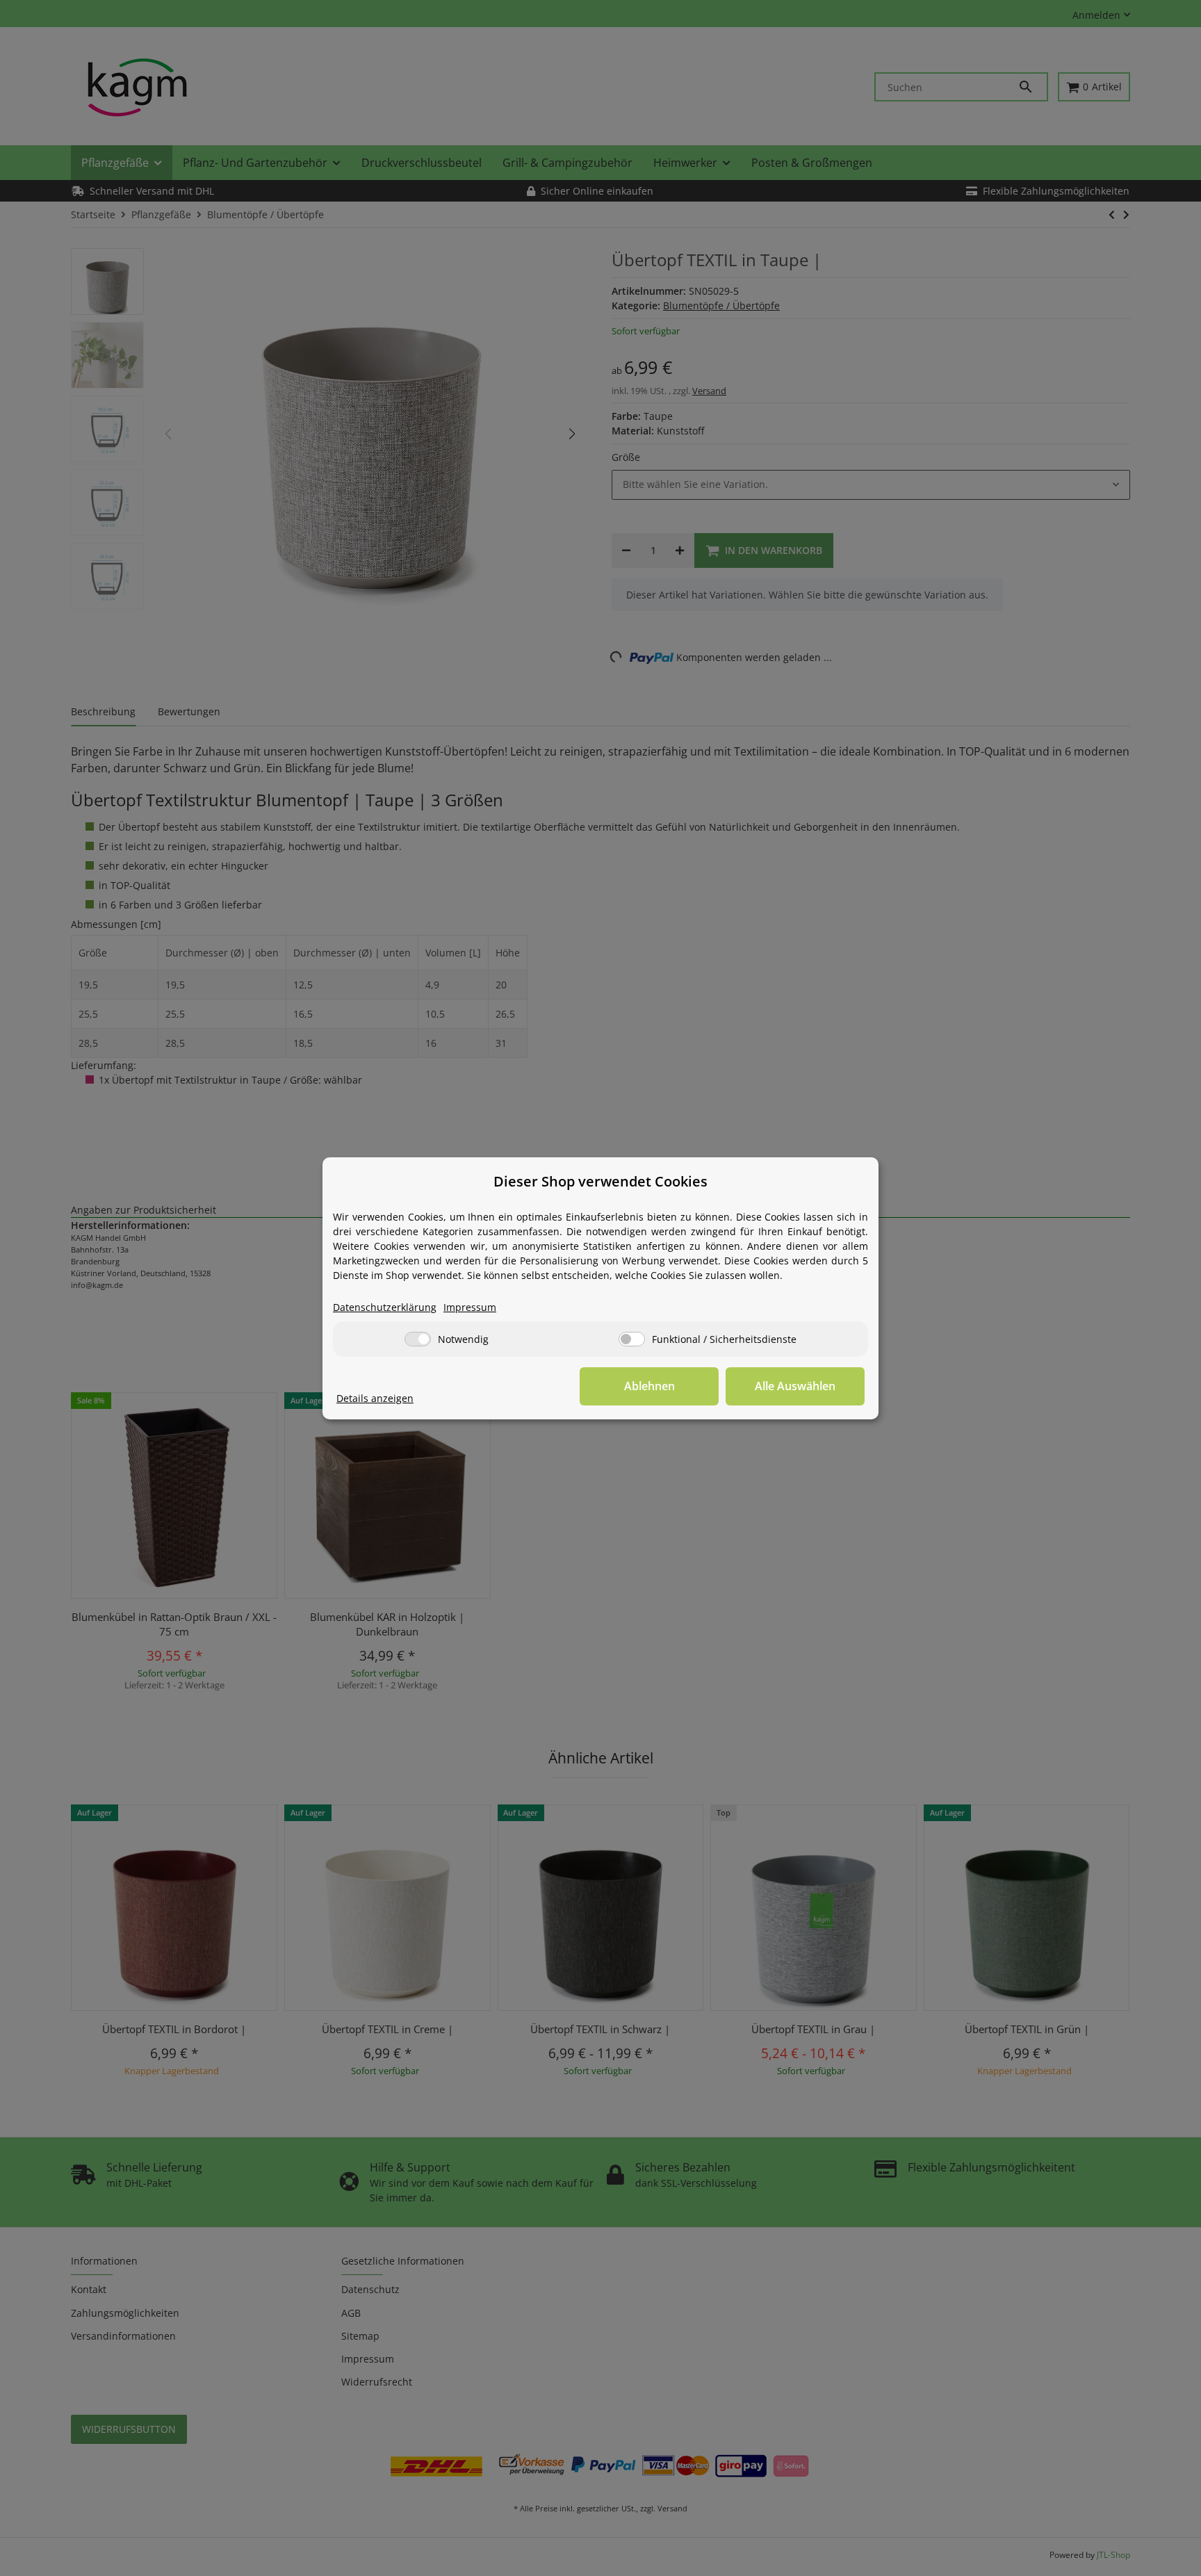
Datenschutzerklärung (385, 1307)
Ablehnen (649, 1386)
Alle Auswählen (795, 1386)
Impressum (470, 1307)
